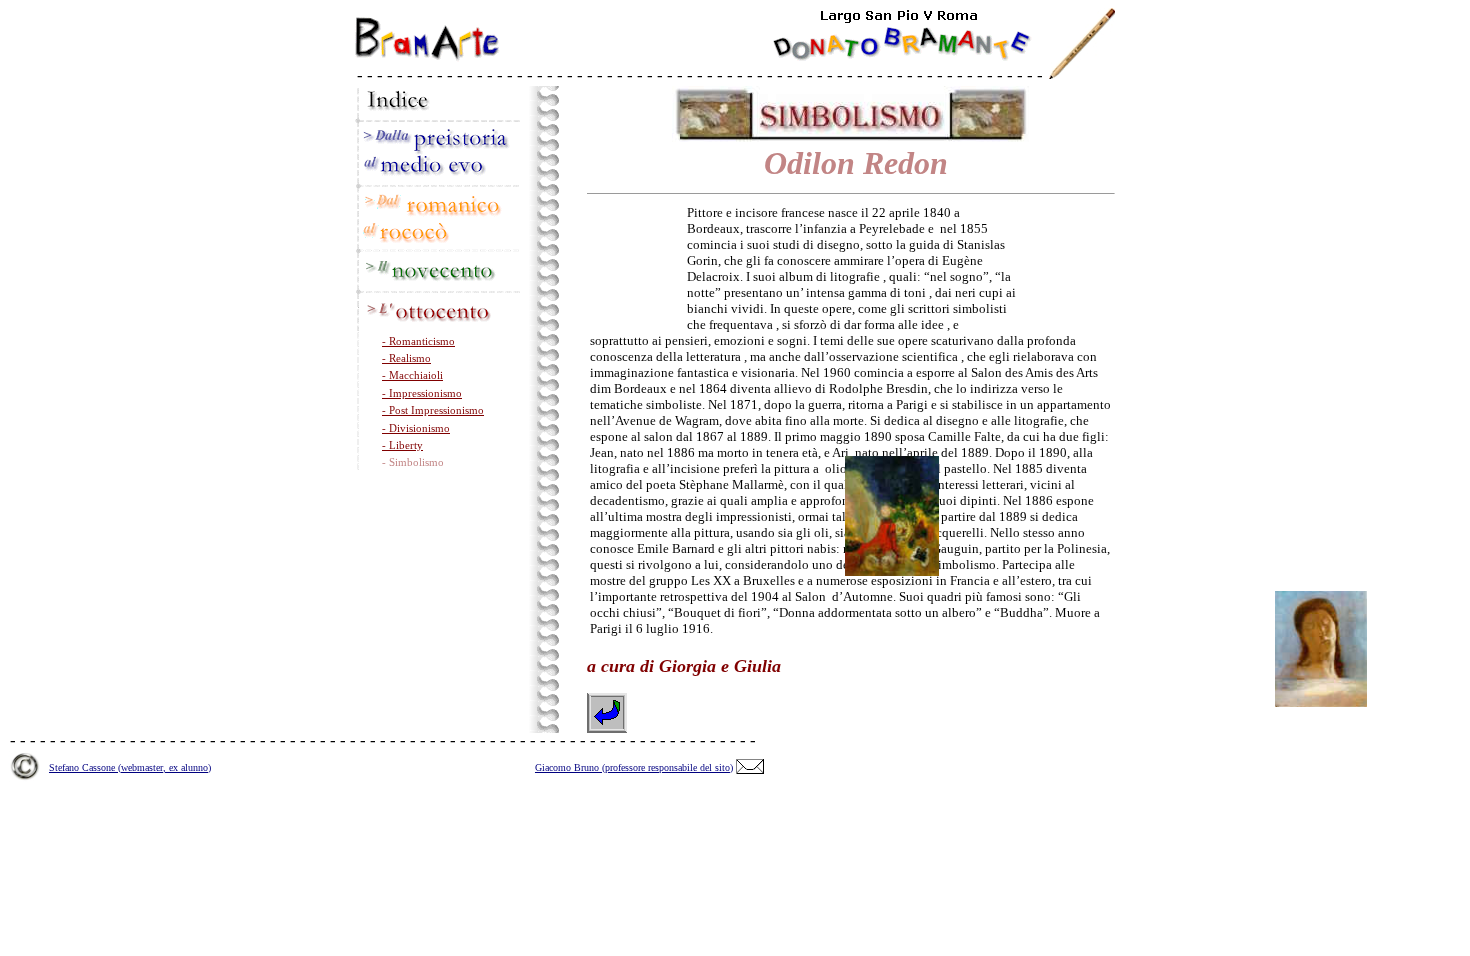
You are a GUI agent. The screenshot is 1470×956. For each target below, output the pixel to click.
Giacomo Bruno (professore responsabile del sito (632, 767)
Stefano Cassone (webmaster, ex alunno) (130, 767)
